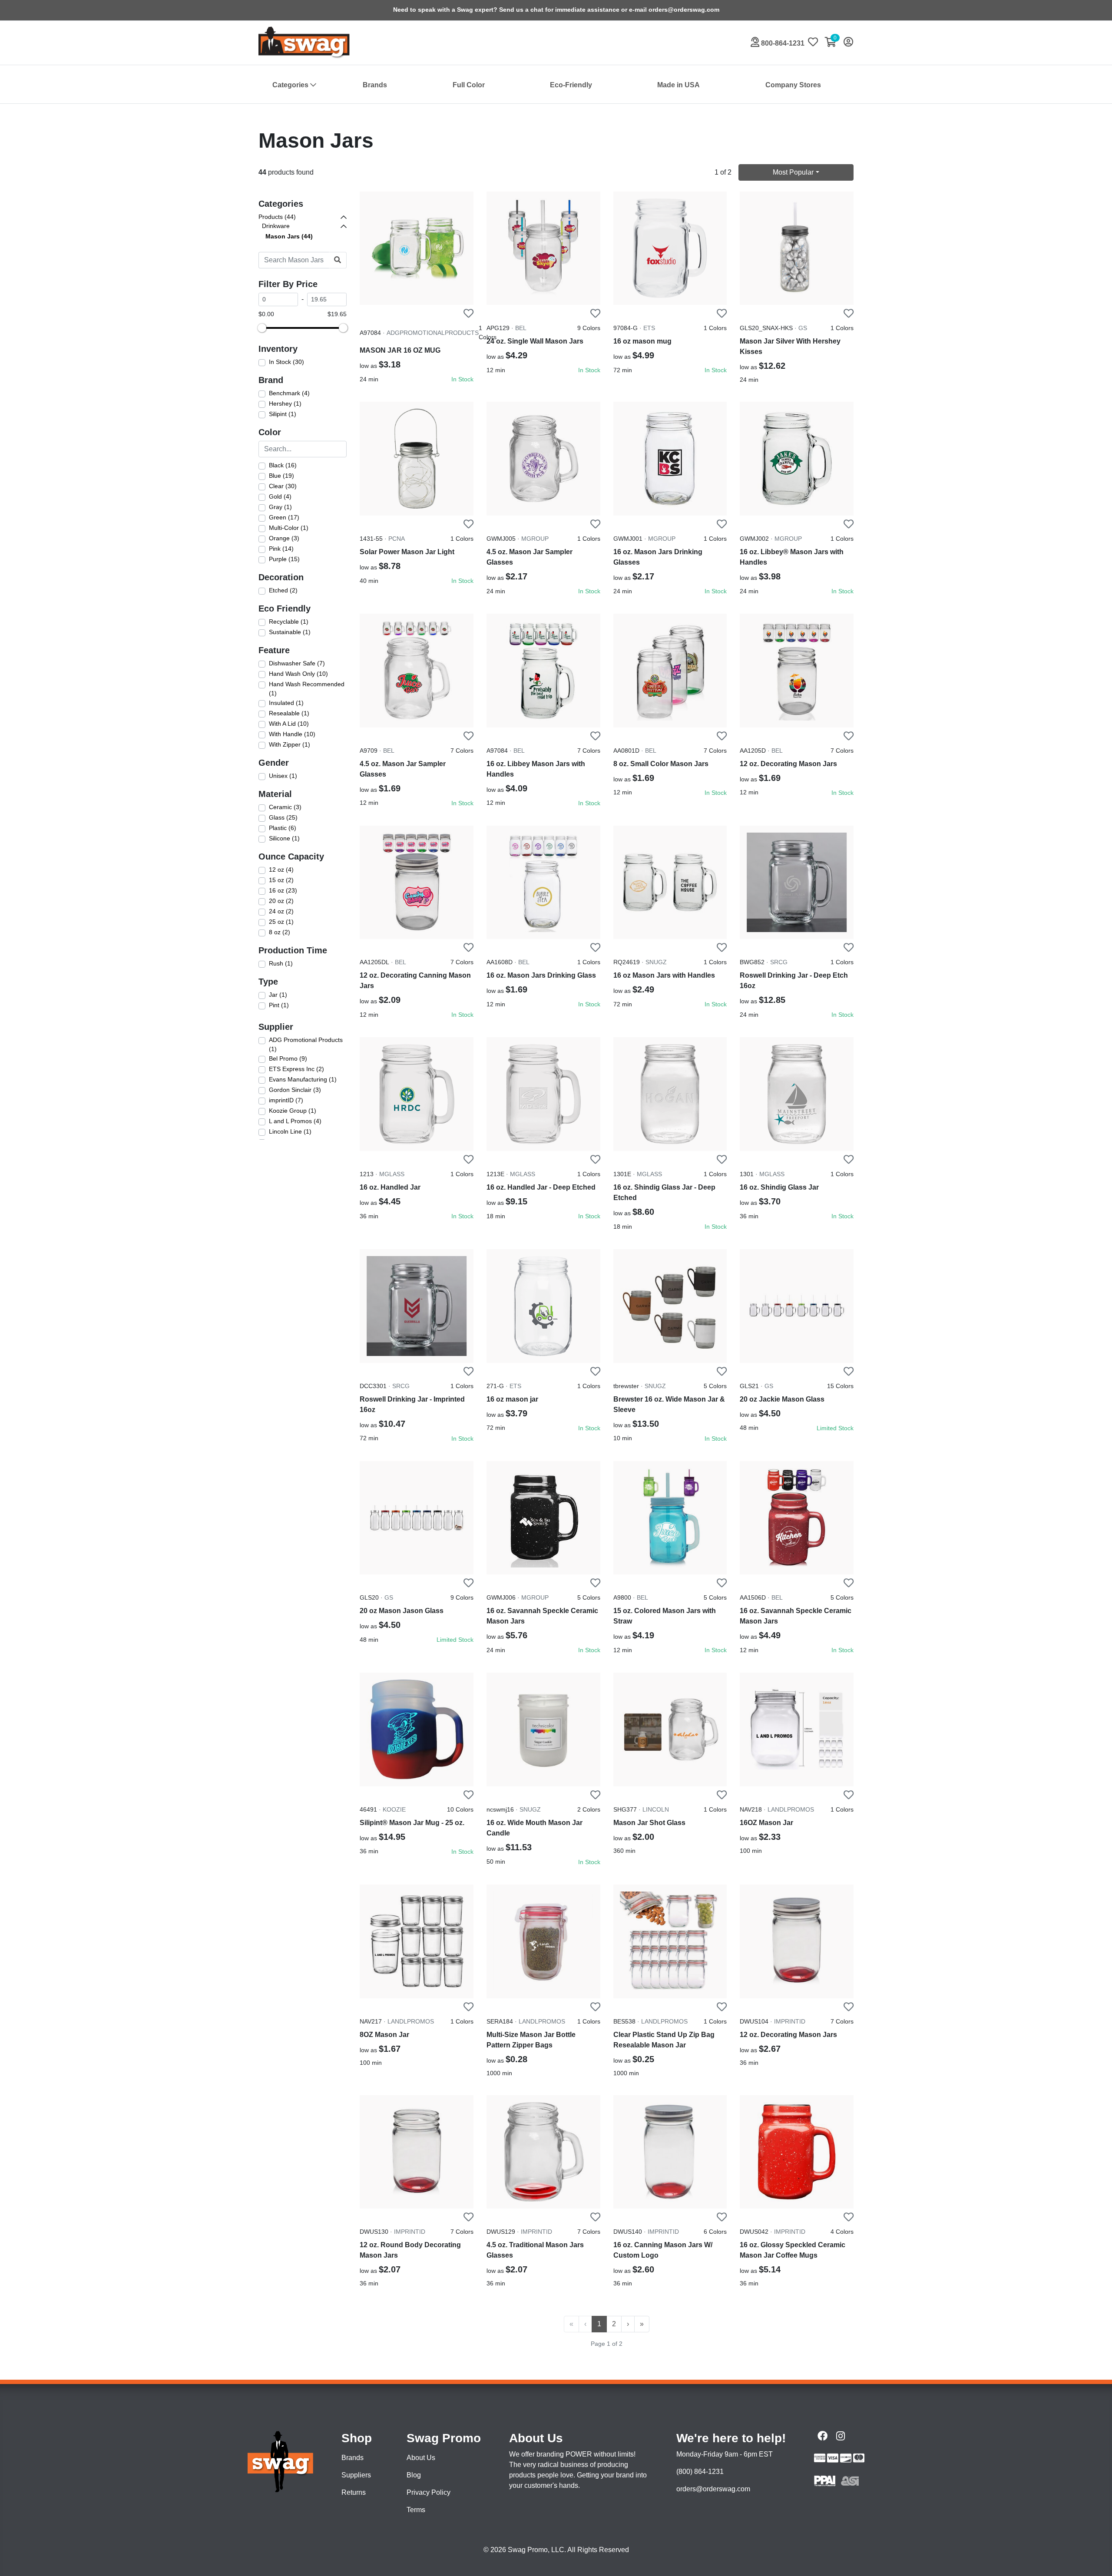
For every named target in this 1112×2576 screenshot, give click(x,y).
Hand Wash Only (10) (298, 674)
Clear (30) (283, 486)
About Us (421, 2458)
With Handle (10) (292, 734)
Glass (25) (283, 817)
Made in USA (678, 85)
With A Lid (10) (289, 724)
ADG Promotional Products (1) (306, 1045)
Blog (414, 2475)
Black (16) (283, 465)
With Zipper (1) (290, 744)
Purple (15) (284, 559)
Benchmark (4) (289, 393)
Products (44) (277, 217)
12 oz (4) (281, 870)
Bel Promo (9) (288, 1058)
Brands (375, 85)
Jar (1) (278, 995)
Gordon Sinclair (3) (295, 1090)
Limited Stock (835, 1428)
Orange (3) (284, 538)
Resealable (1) (289, 713)
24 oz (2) (281, 911)
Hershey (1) (285, 403)
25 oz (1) (281, 922)
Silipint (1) (283, 414)
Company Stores (793, 85)
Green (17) (284, 517)
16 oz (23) (283, 890)
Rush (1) (281, 963)
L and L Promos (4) (295, 1121)
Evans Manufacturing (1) (303, 1079)
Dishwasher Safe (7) (297, 663)
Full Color (469, 85)
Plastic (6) (283, 828)
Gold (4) (280, 496)
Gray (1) (280, 507)
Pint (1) (279, 1005)
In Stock (462, 379)
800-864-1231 (782, 43)
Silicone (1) (284, 838)
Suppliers (356, 2475)
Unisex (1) (283, 776)
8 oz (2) (280, 932)
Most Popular (793, 172)
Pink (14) (281, 549)
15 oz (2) (281, 880)
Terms (416, 2510)
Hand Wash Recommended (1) (307, 689)
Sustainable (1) (290, 632)
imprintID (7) (286, 1100)
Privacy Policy (429, 2492)
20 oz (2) (281, 901)
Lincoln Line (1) (290, 1131)
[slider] (262, 328)
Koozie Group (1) (293, 1111)
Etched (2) (283, 590)
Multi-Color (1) (289, 528)
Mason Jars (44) (289, 236)
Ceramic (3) (285, 807)
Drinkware (276, 226)
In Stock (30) (286, 362)
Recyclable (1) (289, 622)
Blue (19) (281, 476)
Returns (354, 2492)
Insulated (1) (286, 703)
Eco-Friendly (571, 85)
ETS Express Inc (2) (296, 1069)
